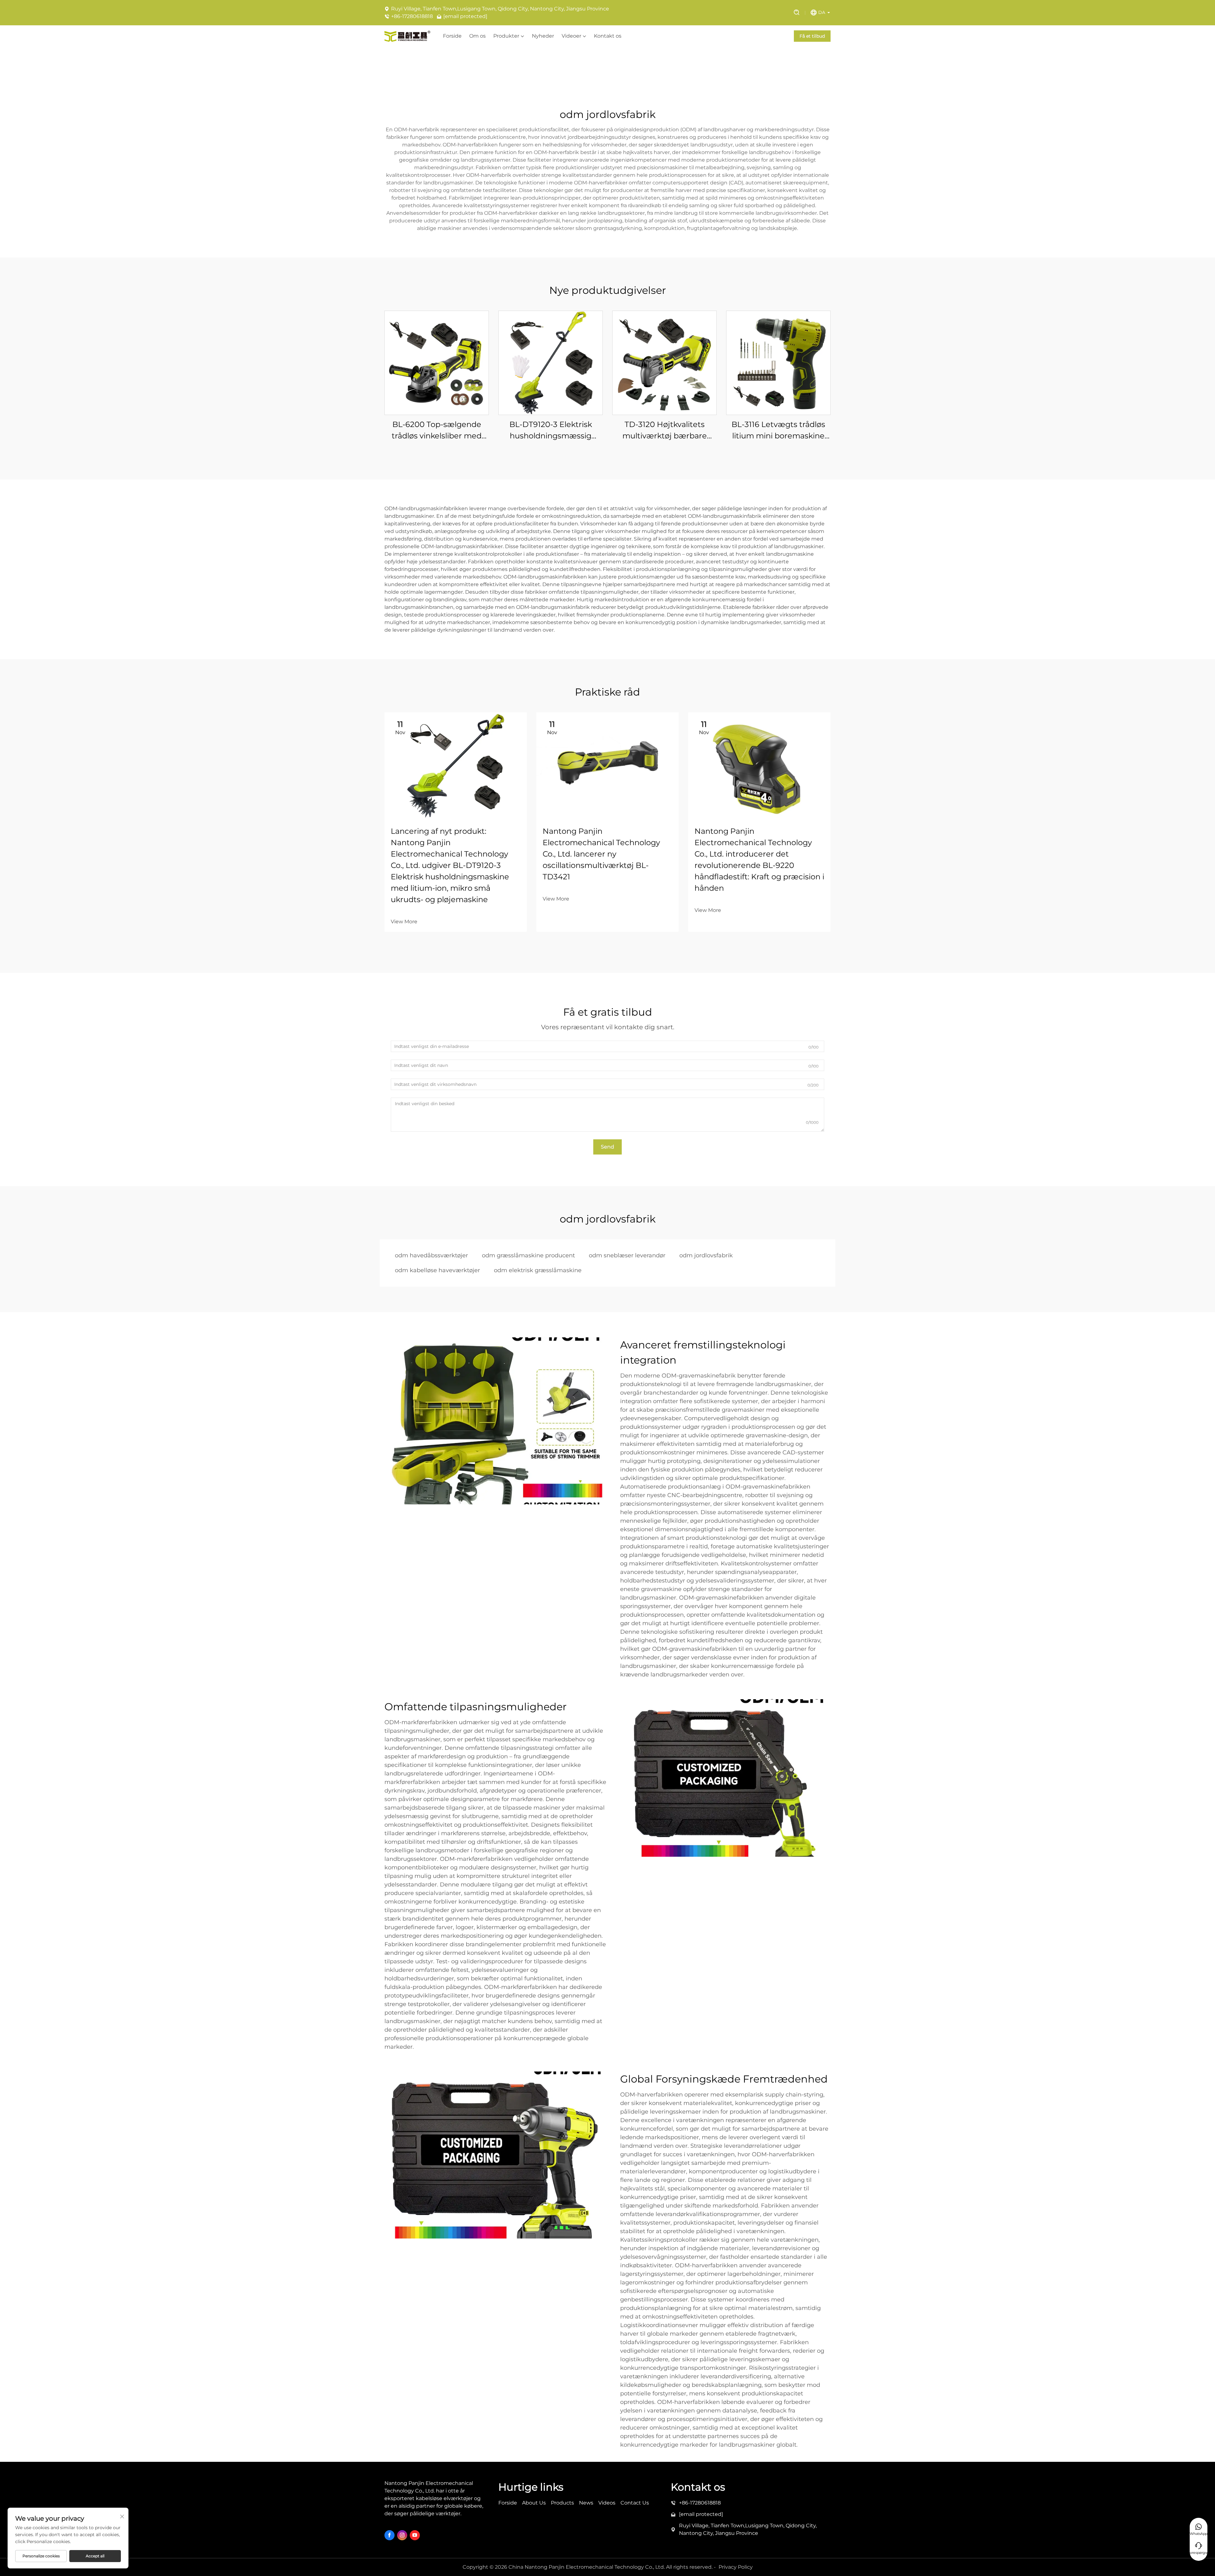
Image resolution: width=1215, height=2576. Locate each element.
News (586, 2503)
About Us (534, 2503)
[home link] (407, 36)
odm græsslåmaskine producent (528, 1255)
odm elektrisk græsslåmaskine (538, 1270)
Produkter (506, 36)
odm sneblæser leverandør (627, 1255)
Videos (607, 2503)
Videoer (571, 36)
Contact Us (635, 2503)
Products (562, 2503)
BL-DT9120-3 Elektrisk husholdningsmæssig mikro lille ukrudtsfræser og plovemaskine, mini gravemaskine (551, 431)
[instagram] (402, 2535)
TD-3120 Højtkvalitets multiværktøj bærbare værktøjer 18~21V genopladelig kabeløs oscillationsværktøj (665, 431)
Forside (452, 36)
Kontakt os (608, 36)
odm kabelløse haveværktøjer (437, 1270)
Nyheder (543, 36)
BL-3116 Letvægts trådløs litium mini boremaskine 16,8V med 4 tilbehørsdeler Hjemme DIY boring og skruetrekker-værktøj (779, 431)
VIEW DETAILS (437, 363)
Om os (477, 36)
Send (607, 1147)
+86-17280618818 (412, 16)
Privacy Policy (736, 2567)
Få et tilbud (812, 36)
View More (404, 922)
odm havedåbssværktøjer (431, 1255)
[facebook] (389, 2535)
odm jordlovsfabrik (706, 1255)
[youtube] (415, 2535)
